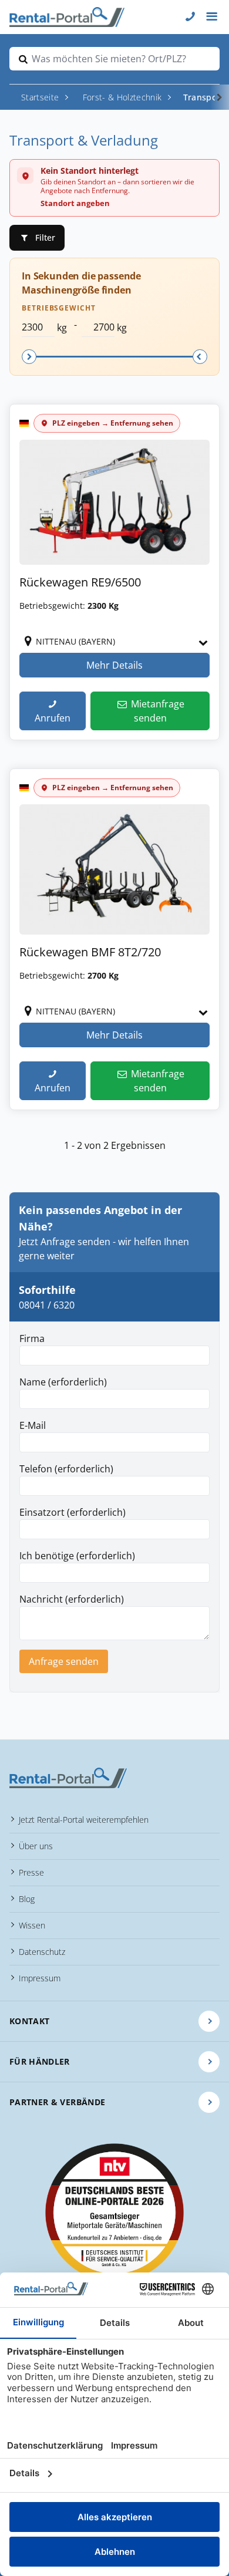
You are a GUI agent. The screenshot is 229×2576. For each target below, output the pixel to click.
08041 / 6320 (47, 1305)
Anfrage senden (64, 1661)
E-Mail (33, 1425)
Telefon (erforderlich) (66, 1469)
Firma (32, 1338)
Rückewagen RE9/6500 (80, 582)
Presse (31, 1872)
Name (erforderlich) (63, 1382)
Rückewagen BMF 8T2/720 (90, 952)
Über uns (36, 1846)
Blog (27, 1899)
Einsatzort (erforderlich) (73, 1512)
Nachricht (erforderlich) (72, 1599)
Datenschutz (42, 1952)
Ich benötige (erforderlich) (77, 1556)
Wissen (32, 1925)
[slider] (29, 357)
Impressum (40, 1978)
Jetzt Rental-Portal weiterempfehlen (84, 1820)
